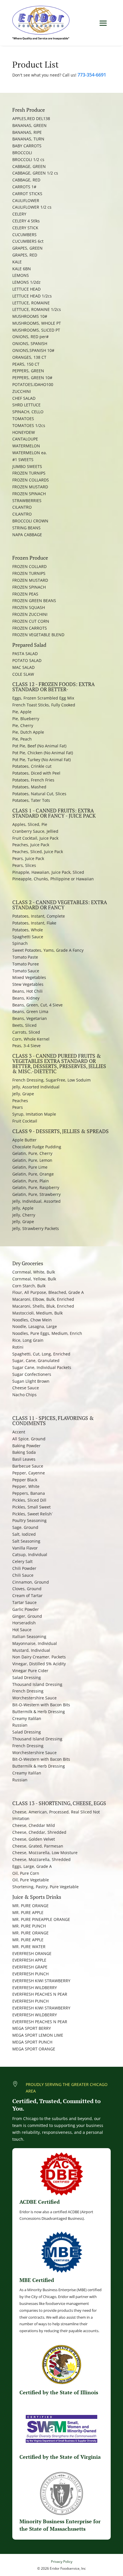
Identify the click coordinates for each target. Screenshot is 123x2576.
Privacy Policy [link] (62, 2562)
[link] (41, 23)
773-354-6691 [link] (92, 75)
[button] (103, 23)
